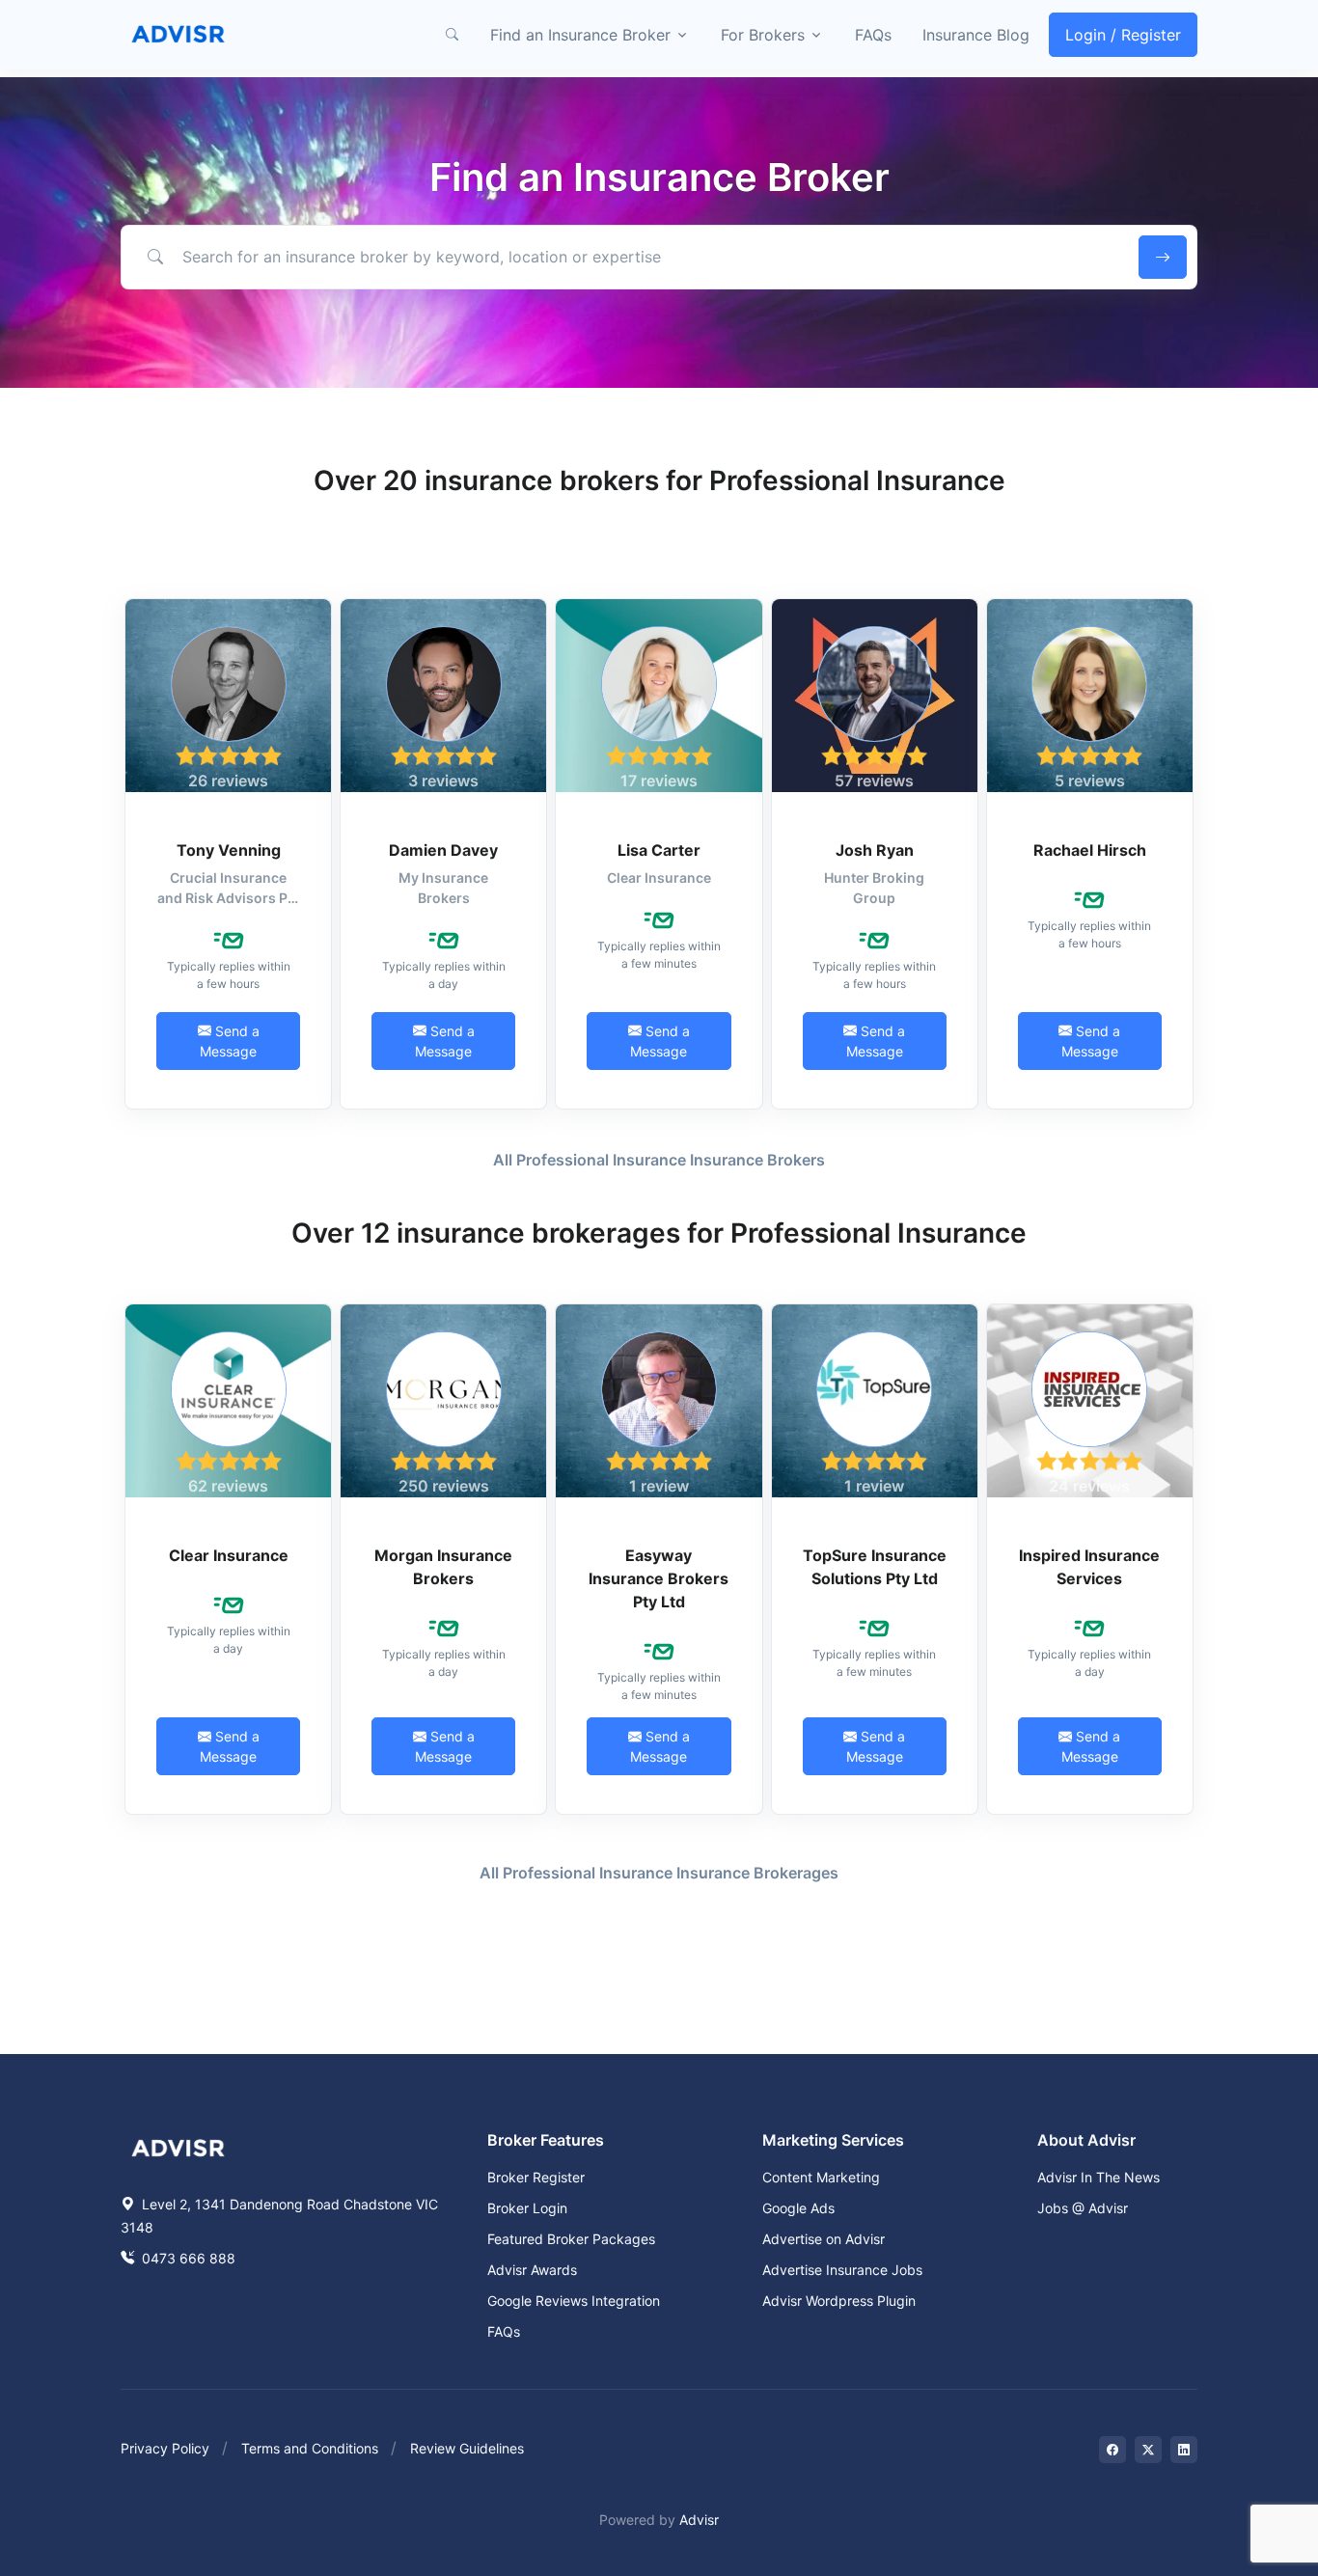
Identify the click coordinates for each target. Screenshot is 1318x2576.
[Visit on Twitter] (1148, 2450)
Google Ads (798, 2208)
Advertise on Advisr (824, 2239)
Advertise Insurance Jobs (842, 2270)
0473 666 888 (187, 2258)
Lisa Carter (659, 850)
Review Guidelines (467, 2448)
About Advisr (1086, 2140)
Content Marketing (821, 2177)
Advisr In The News (1098, 2177)
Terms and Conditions (310, 2448)
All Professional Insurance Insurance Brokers (659, 1160)
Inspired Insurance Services (1089, 1567)
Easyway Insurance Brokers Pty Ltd (659, 1578)
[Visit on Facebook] (1112, 2450)
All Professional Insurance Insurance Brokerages (659, 1873)
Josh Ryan (875, 850)
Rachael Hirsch (1090, 850)
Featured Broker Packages (571, 2239)
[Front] (178, 35)
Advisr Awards (532, 2270)
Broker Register (536, 2177)
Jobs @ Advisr (1083, 2208)
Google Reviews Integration (574, 2301)
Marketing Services (833, 2140)
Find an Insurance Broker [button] (580, 35)
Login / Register (1123, 35)
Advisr (699, 2520)
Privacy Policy (165, 2448)
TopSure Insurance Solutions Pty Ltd (875, 1567)
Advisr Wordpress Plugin (839, 2301)
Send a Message (230, 1041)
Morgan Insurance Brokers (443, 1567)
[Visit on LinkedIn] (1184, 2450)
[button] (452, 35)
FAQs (873, 35)
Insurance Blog (976, 35)
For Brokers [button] (763, 35)
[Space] (178, 2146)
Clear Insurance (229, 1555)
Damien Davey (443, 850)
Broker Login (527, 2208)
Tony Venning (229, 850)
